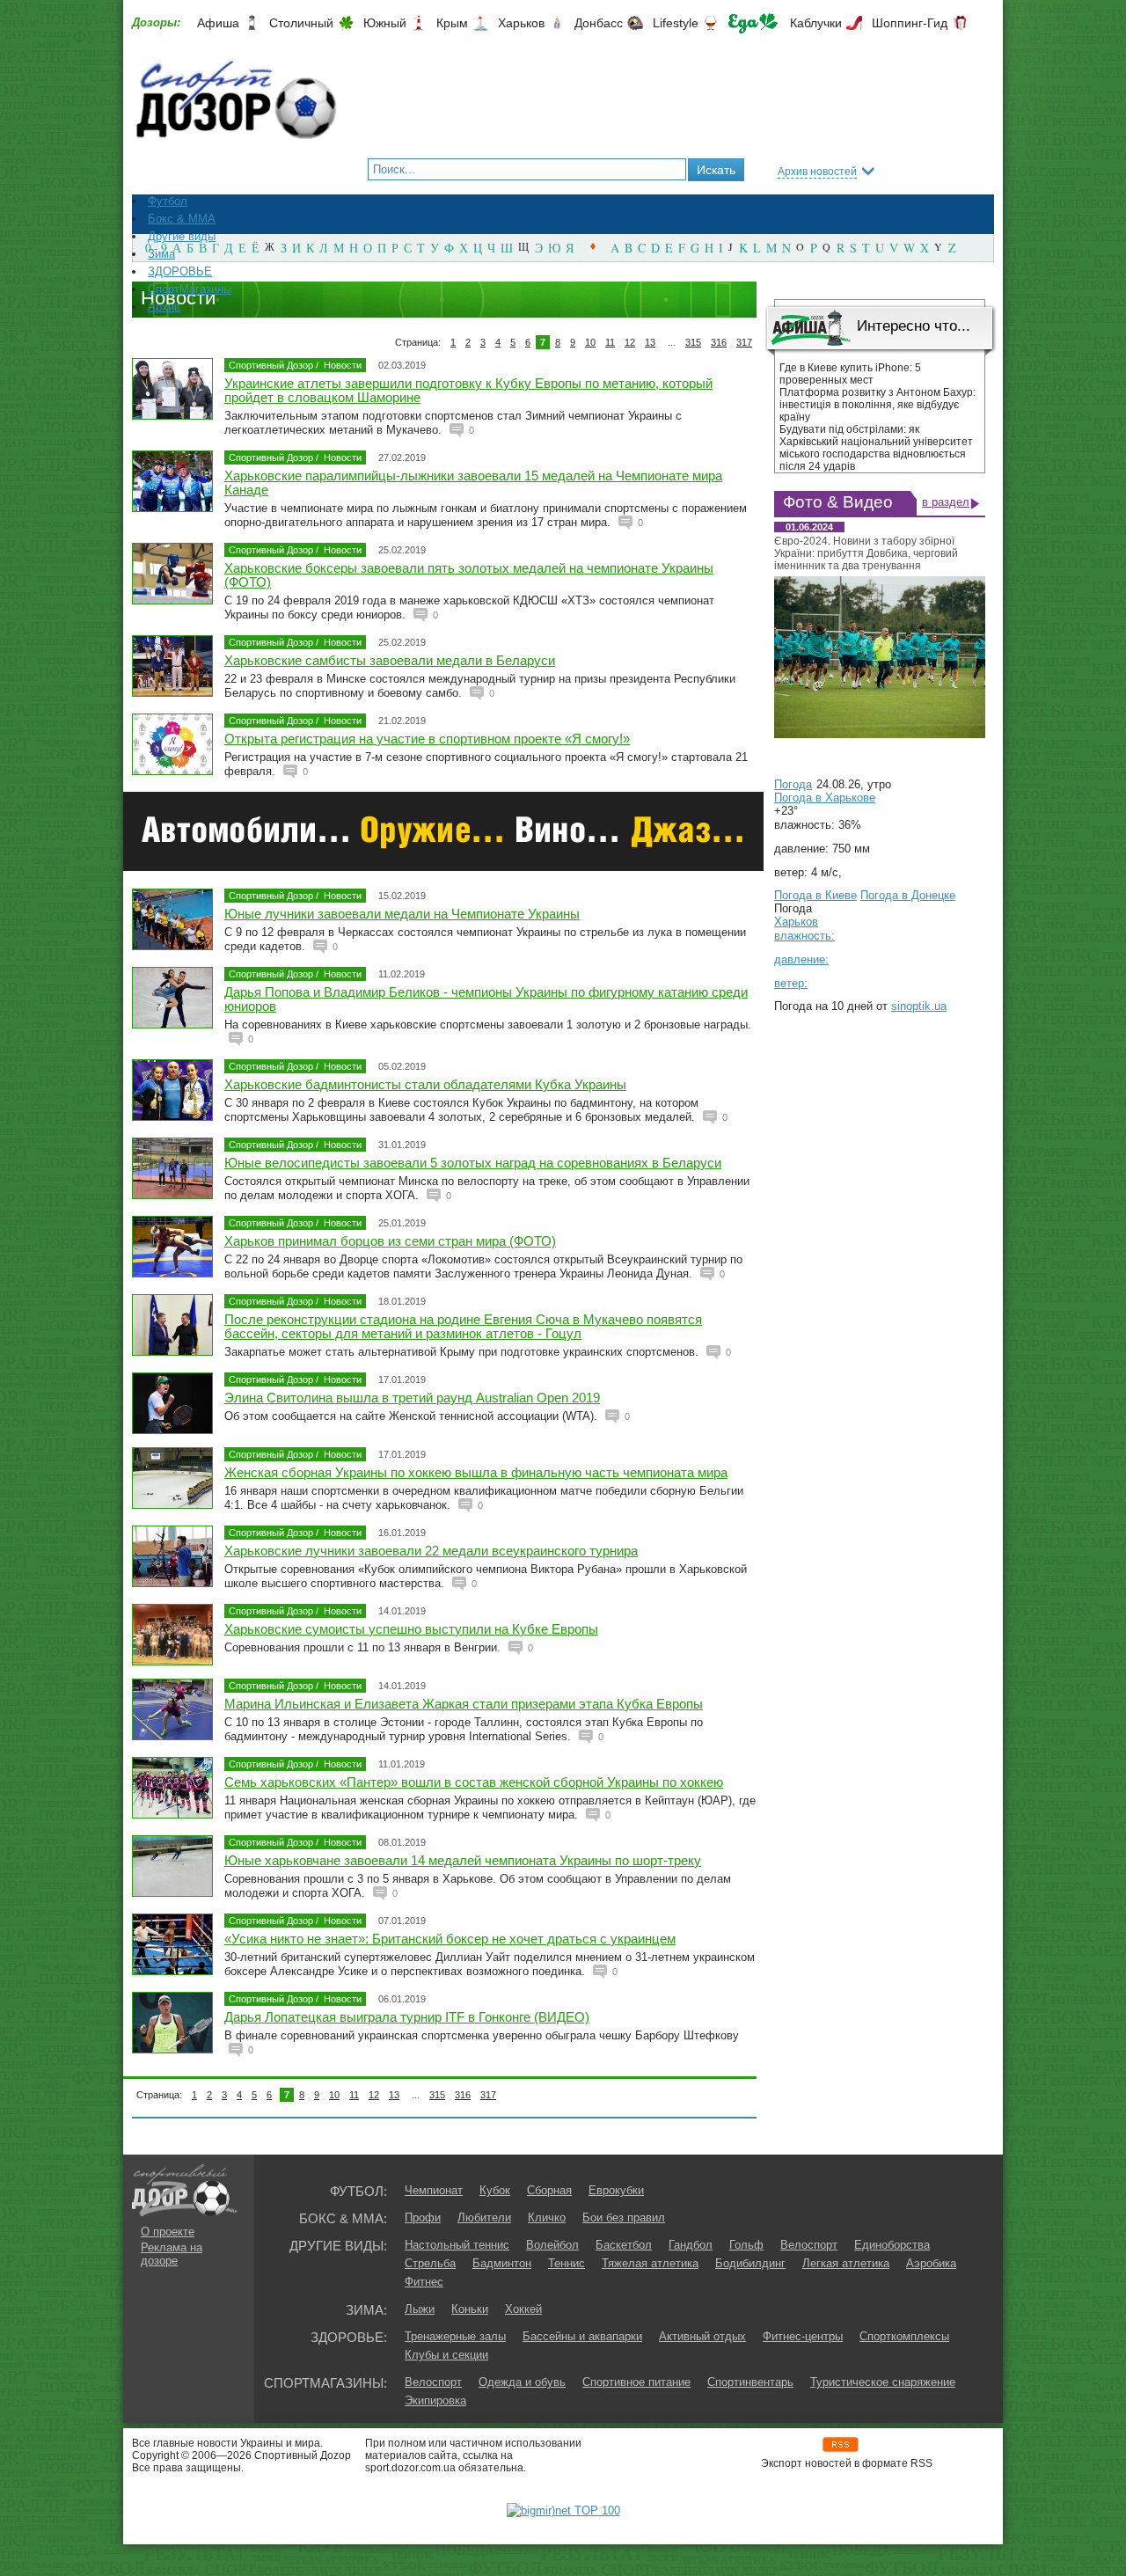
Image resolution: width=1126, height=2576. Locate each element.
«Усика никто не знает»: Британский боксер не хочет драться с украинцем (450, 1939)
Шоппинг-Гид (910, 23)
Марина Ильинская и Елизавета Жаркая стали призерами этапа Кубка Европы (464, 1704)
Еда (753, 23)
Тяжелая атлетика (650, 2263)
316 (719, 342)
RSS (841, 2444)
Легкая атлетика (846, 2263)
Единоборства (892, 2245)
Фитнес (424, 2282)
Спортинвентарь (750, 2382)
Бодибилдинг (750, 2263)
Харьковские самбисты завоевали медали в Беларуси (390, 660)
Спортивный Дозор (271, 365)
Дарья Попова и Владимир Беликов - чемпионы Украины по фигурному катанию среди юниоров (486, 999)
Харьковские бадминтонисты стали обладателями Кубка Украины (425, 1084)
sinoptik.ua (919, 1006)
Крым (452, 23)
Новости (343, 365)
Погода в (825, 798)
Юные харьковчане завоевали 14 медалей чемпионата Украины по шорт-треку (463, 1860)
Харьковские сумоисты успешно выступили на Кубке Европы (411, 1629)
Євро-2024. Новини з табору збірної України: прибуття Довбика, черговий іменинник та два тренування (866, 553)
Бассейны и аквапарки (582, 2336)
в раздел (946, 502)
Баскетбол (624, 2245)
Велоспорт (809, 2245)
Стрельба (430, 2263)
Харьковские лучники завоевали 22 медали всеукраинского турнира (431, 1551)
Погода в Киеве (815, 895)
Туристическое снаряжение (883, 2382)
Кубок (495, 2190)
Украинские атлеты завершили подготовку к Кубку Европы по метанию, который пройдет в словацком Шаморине (468, 390)
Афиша (218, 23)
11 (610, 342)
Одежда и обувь (522, 2382)
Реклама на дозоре (172, 2254)
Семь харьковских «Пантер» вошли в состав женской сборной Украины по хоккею (474, 1782)
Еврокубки (616, 2190)
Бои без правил (624, 2217)
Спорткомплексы (904, 2336)
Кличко (547, 2217)
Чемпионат (434, 2190)
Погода (793, 784)
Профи (423, 2217)
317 (744, 342)
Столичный (301, 23)
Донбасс (599, 23)
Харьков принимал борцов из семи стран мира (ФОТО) (390, 1241)
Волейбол (552, 2245)
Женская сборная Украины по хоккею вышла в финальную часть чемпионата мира (476, 1472)
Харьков (521, 23)
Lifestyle (676, 23)
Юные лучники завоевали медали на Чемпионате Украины (402, 914)
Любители (484, 2217)
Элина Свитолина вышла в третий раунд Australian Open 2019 (412, 1398)
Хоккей (523, 2309)
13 (650, 342)
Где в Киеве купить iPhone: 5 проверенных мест (850, 374)
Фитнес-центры (803, 2336)
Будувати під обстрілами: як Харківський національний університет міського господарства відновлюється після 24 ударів (876, 448)
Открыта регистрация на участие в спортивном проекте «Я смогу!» (427, 739)
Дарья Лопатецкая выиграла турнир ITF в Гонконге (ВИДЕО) (407, 2017)
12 (630, 342)
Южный (385, 23)
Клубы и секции (446, 2355)
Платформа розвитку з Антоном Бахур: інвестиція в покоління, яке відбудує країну (877, 405)
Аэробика (931, 2263)
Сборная (549, 2190)
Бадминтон (502, 2263)
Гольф (746, 2245)
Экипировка (435, 2400)
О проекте (168, 2232)
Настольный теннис (457, 2245)
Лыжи (420, 2309)
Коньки (470, 2309)
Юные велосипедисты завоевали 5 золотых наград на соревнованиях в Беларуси (473, 1163)
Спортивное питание (636, 2382)
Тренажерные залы (455, 2336)
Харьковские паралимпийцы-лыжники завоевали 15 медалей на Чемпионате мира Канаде (473, 483)
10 (590, 342)
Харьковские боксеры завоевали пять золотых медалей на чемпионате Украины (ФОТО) (469, 575)
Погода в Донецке (908, 895)
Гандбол (691, 2245)
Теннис (567, 2263)
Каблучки (816, 23)
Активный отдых (702, 2336)
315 (693, 342)
